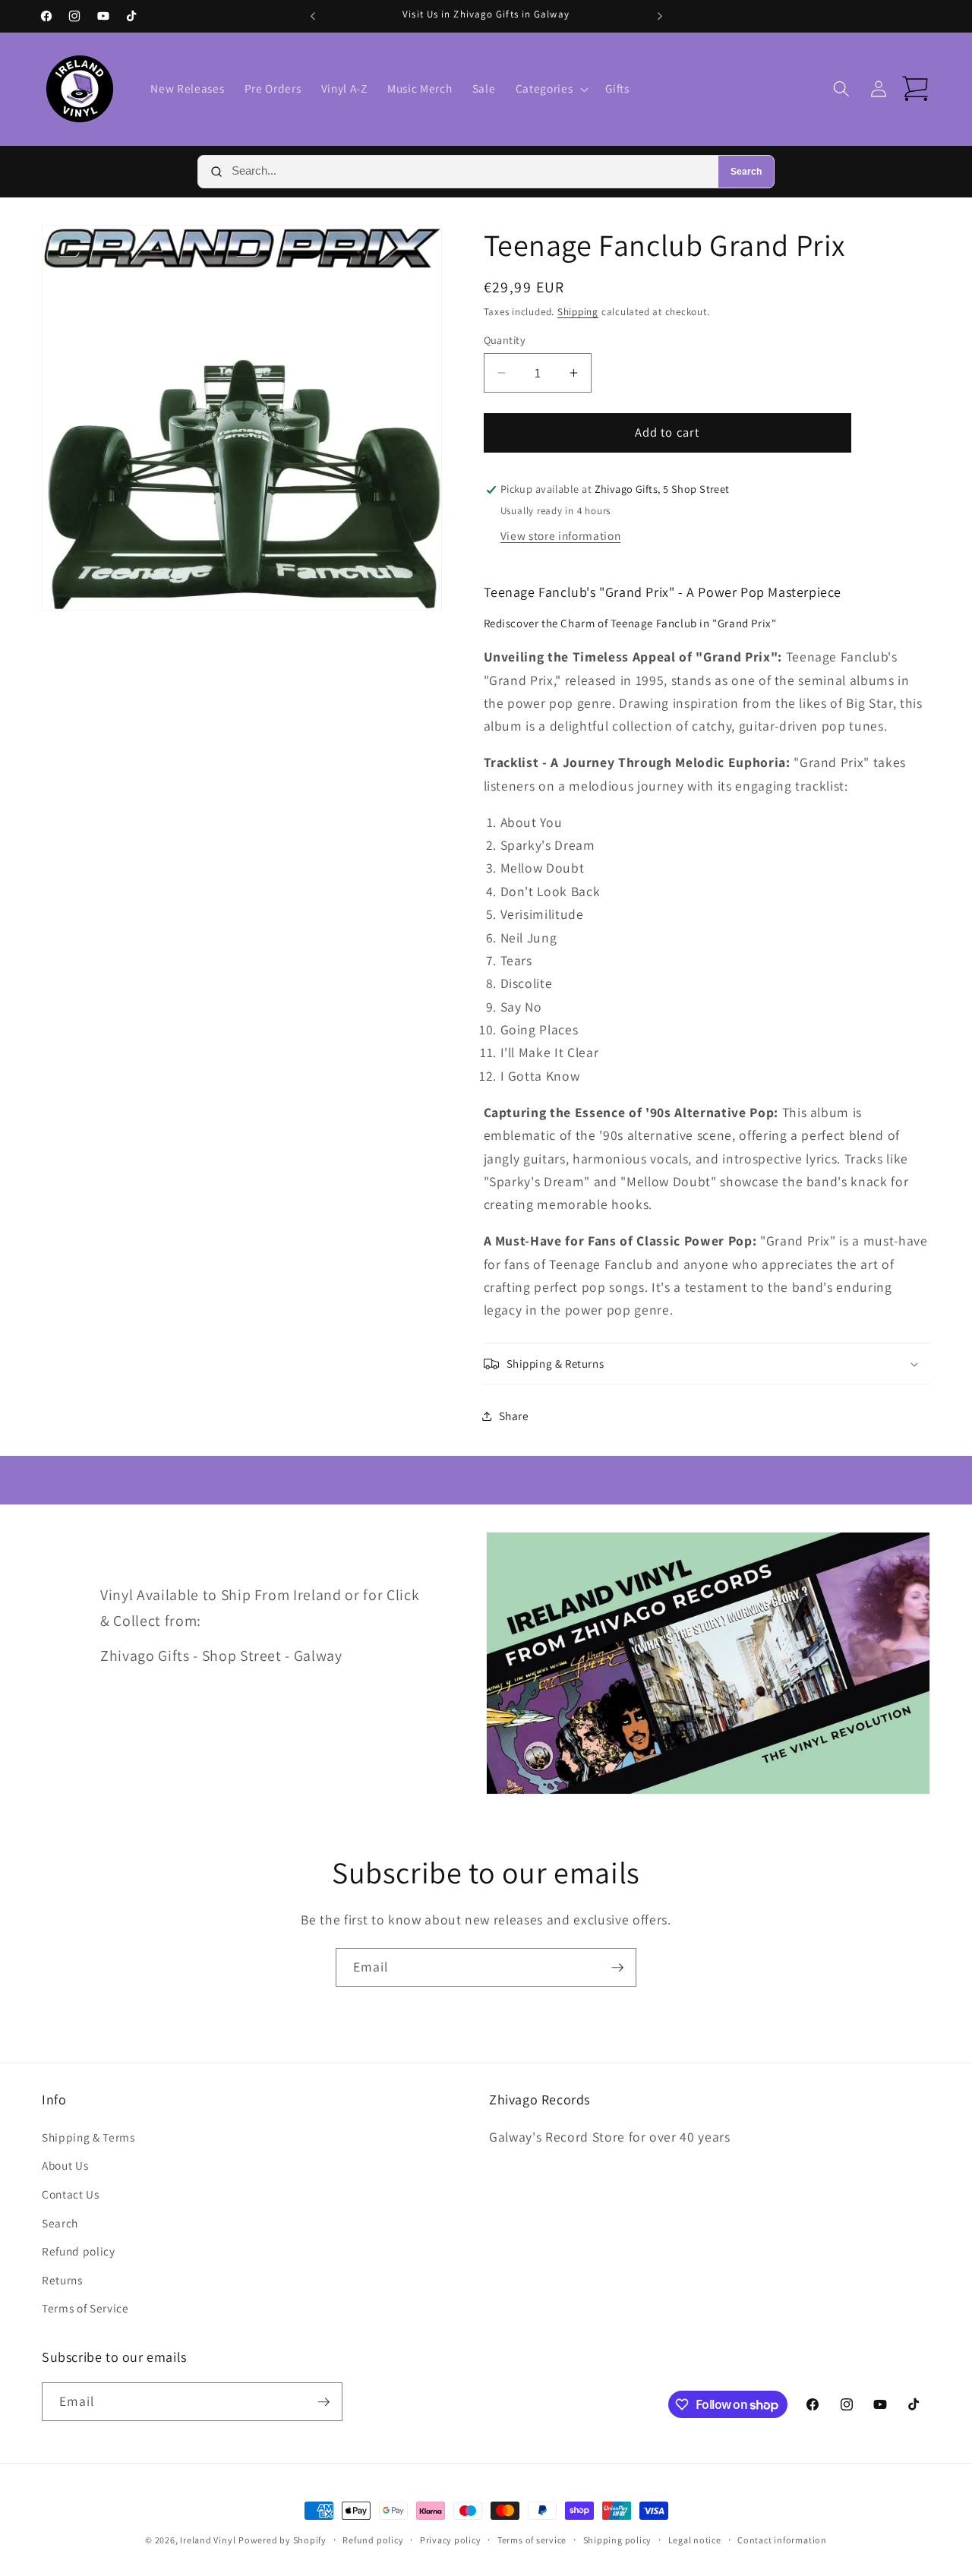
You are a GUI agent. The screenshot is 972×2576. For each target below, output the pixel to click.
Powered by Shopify (282, 2540)
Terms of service (532, 2540)
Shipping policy (618, 2540)
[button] (551, 89)
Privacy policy (451, 2540)
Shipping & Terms (88, 2137)
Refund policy (79, 2251)
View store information (561, 535)
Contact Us (71, 2194)
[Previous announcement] (313, 16)
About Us (65, 2165)
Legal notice (695, 2540)
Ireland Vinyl (208, 2540)
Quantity (505, 340)
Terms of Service (85, 2308)
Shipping (578, 312)
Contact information (782, 2540)
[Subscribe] (617, 1968)
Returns (62, 2280)
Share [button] (514, 1416)
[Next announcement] (660, 16)
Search (746, 172)
